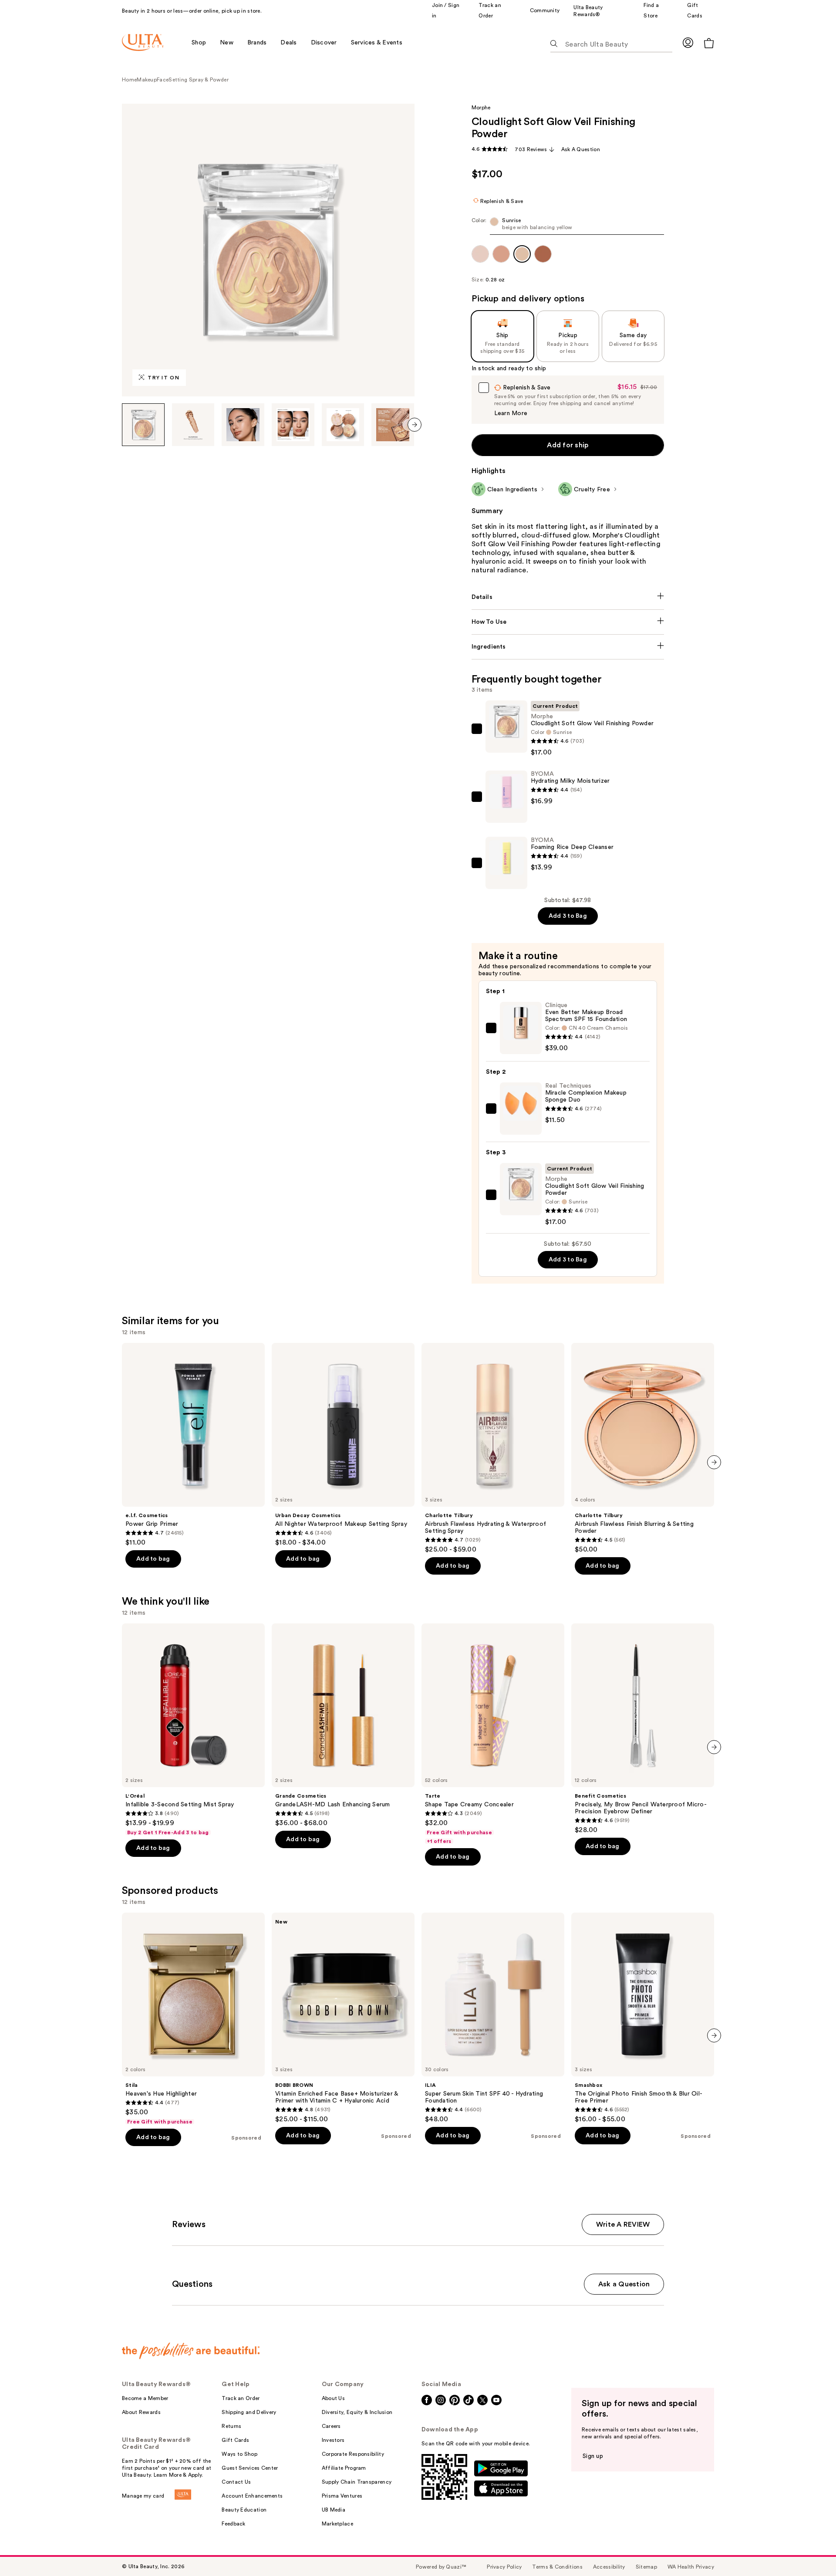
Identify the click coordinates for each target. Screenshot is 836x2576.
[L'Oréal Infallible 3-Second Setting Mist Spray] (193, 1730)
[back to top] (810, 2550)
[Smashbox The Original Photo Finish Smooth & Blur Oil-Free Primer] (643, 2018)
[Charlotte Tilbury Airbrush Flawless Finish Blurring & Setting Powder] (643, 1448)
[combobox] (568, 226)
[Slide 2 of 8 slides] (193, 425)
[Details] (568, 597)
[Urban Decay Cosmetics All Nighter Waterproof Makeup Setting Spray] (343, 1445)
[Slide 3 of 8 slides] (243, 425)
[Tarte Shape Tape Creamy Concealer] (493, 1734)
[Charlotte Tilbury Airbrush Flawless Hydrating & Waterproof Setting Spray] (493, 1448)
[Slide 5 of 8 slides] (343, 425)
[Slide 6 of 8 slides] (393, 425)
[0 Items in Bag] (709, 43)
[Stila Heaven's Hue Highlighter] (193, 2019)
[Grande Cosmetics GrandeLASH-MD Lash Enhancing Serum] (343, 1725)
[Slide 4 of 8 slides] (293, 425)
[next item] (415, 425)
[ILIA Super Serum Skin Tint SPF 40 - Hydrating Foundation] (493, 2018)
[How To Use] (568, 622)
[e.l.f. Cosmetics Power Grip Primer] (193, 1445)
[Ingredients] (568, 647)
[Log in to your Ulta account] (688, 42)
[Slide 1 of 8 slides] (143, 425)
